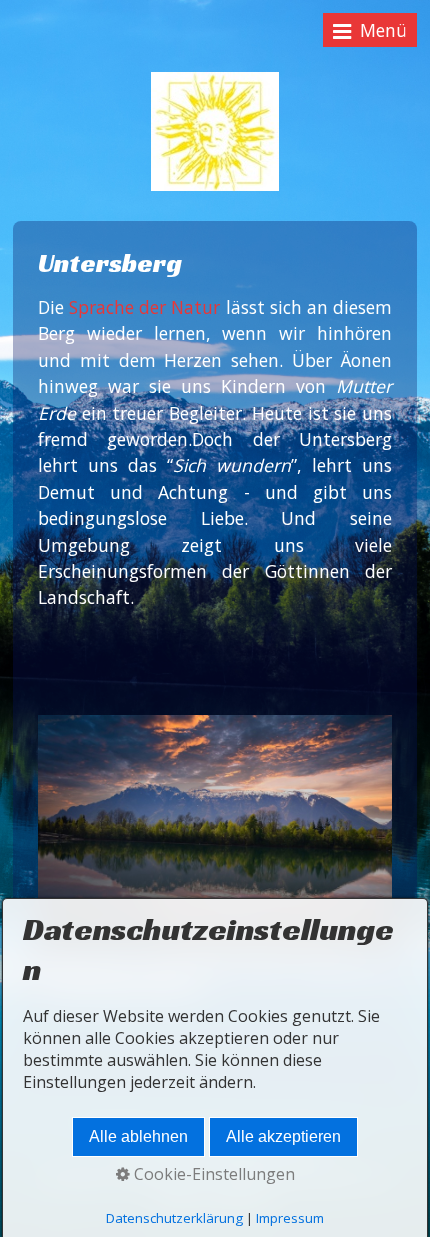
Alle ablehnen (138, 1136)
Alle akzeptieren (283, 1136)
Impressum (290, 1218)
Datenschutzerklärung (174, 1218)
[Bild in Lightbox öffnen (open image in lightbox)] (215, 832)
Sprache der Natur (144, 307)
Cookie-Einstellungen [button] (212, 1174)
